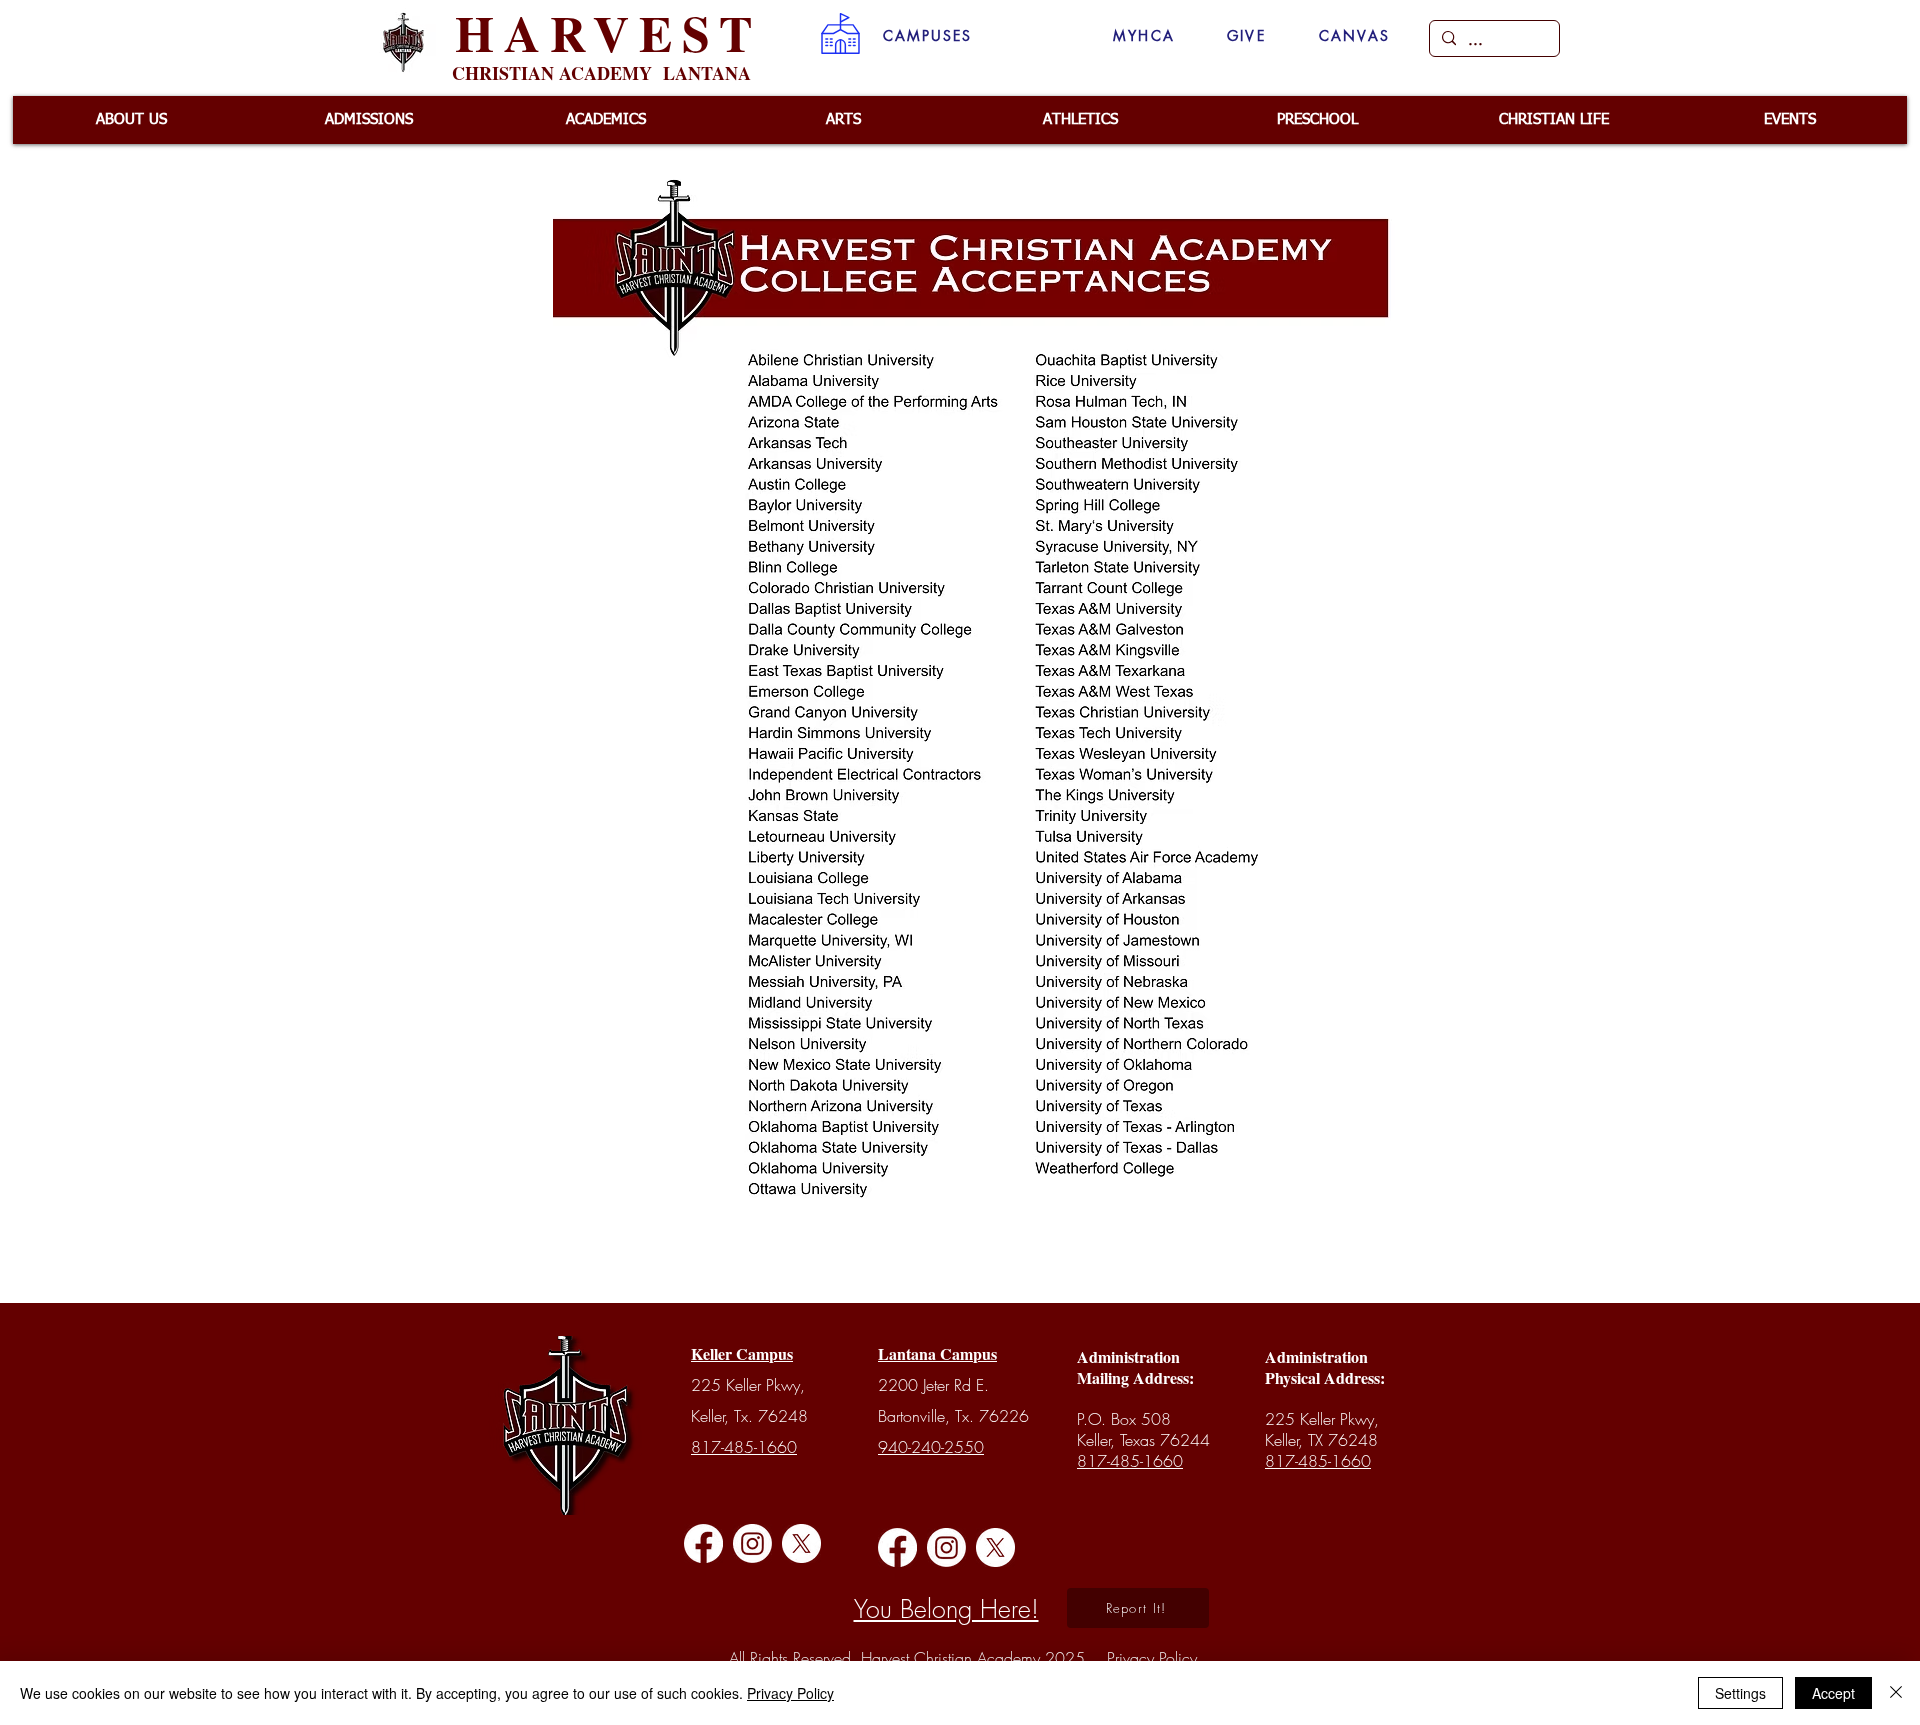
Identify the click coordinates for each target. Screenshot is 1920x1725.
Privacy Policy (790, 1693)
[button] (927, 35)
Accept (1833, 1693)
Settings (1740, 1693)
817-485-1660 (744, 1447)
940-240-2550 (931, 1447)
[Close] (1896, 1693)
